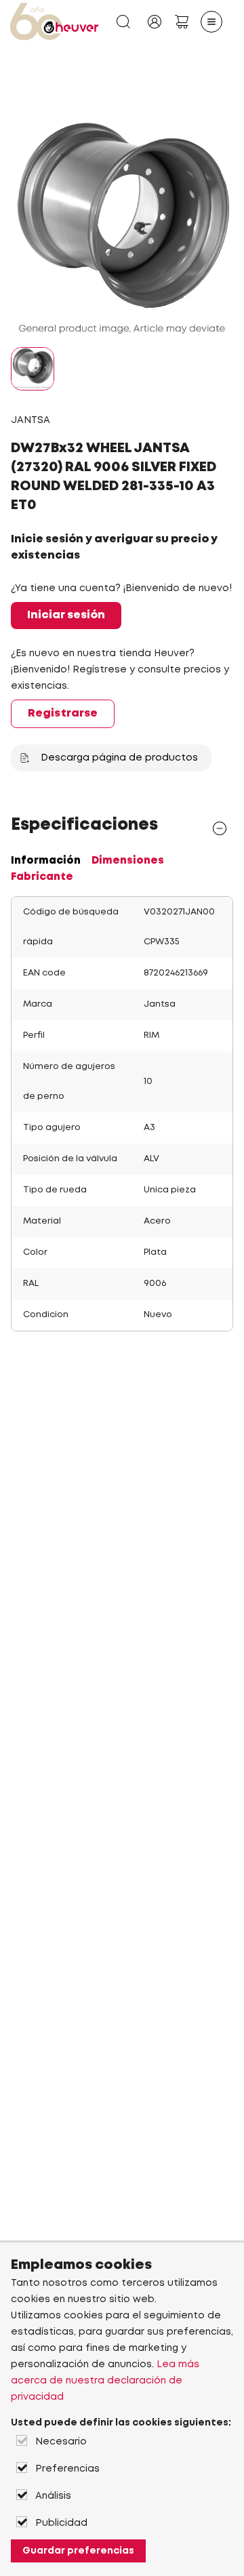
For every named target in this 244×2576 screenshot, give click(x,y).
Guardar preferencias (78, 2551)
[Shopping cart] (182, 22)
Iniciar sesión (66, 615)
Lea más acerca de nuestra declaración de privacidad (105, 2381)
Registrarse (63, 713)
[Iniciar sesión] (155, 22)
